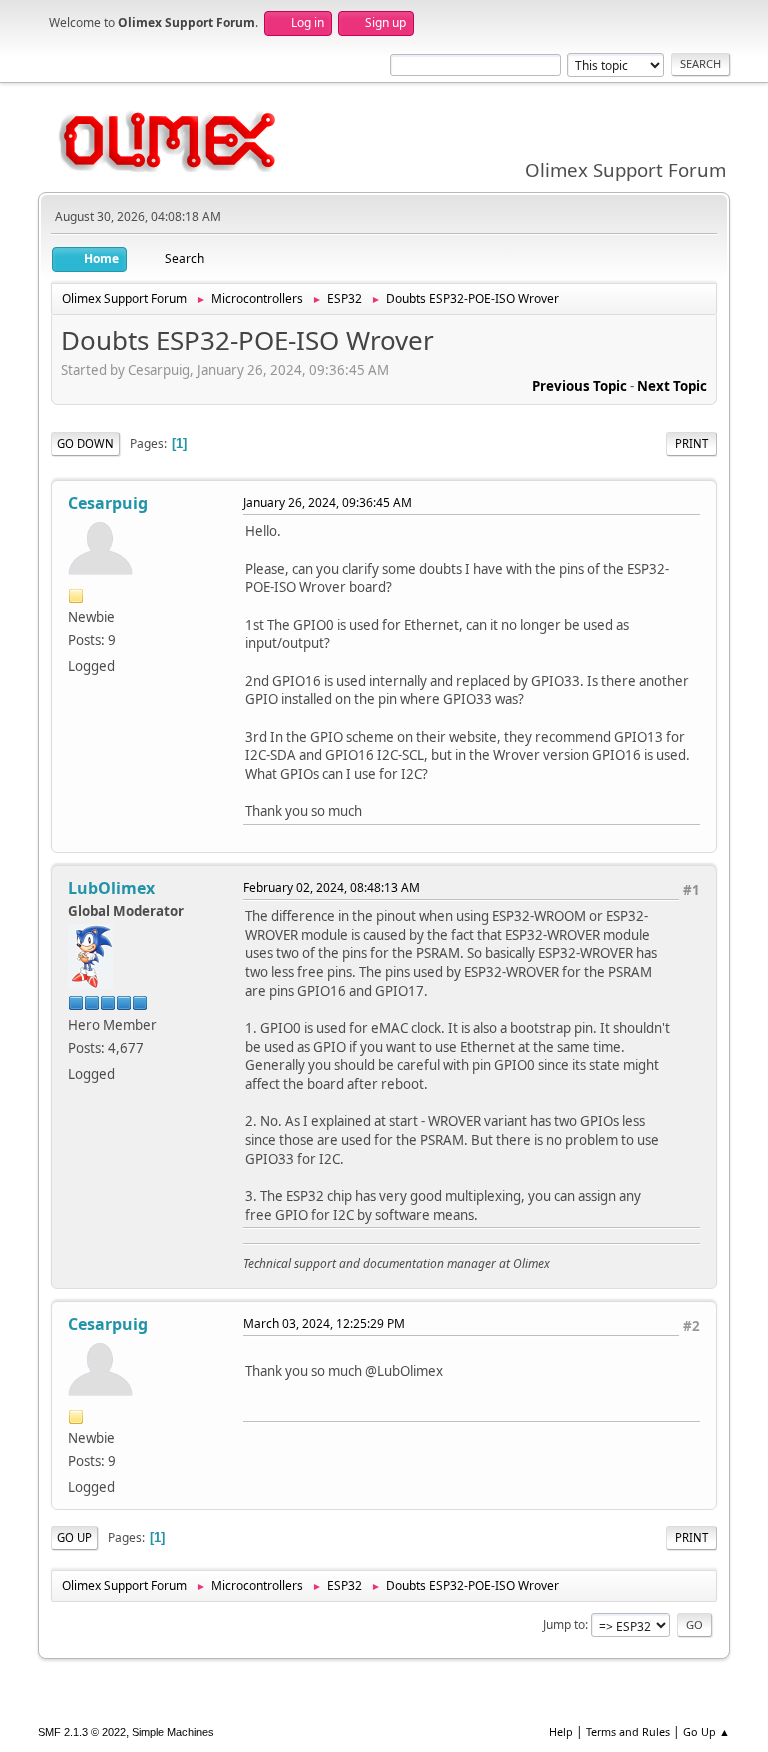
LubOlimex (111, 888)
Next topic (672, 386)
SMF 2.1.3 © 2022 (82, 1732)
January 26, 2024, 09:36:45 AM (327, 502)
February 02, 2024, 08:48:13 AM (331, 887)
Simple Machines (173, 1732)
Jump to (564, 1624)
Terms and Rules (628, 1731)
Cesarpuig (108, 503)
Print (691, 443)
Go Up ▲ (706, 1731)
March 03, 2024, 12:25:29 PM (324, 1323)
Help (561, 1731)
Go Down (85, 443)
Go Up (74, 1537)
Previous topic (579, 386)
